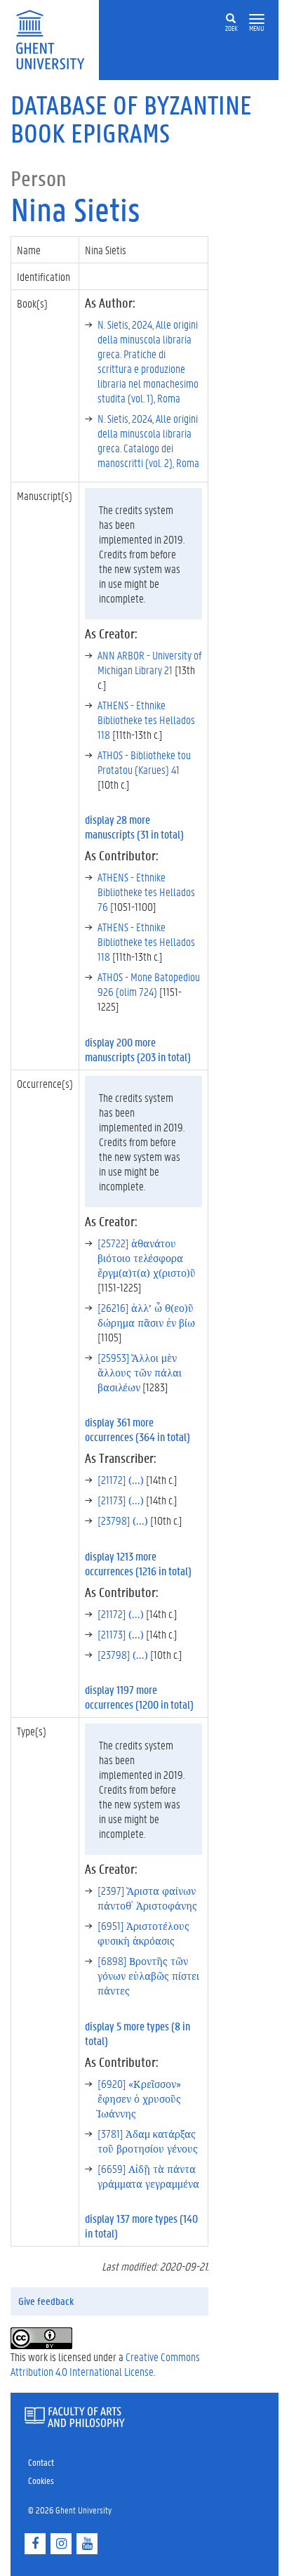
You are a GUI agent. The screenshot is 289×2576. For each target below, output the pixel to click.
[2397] (147, 1898)
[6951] (143, 1933)
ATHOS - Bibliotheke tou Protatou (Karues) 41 (144, 762)
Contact (41, 2462)
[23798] (123, 1520)
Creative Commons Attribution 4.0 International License (105, 2364)
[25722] (147, 1257)
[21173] (121, 1500)
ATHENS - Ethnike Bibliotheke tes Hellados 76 (146, 892)
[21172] (121, 1479)
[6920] (139, 2098)
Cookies (41, 2480)
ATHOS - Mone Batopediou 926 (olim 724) (149, 984)
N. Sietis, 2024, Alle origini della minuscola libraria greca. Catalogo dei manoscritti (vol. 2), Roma (148, 440)
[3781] (148, 2141)
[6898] (148, 1975)
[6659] (148, 2176)
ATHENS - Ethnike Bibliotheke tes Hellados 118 (146, 719)
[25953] (140, 1372)
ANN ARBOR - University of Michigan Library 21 (149, 662)
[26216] (146, 1315)
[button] (257, 19)
